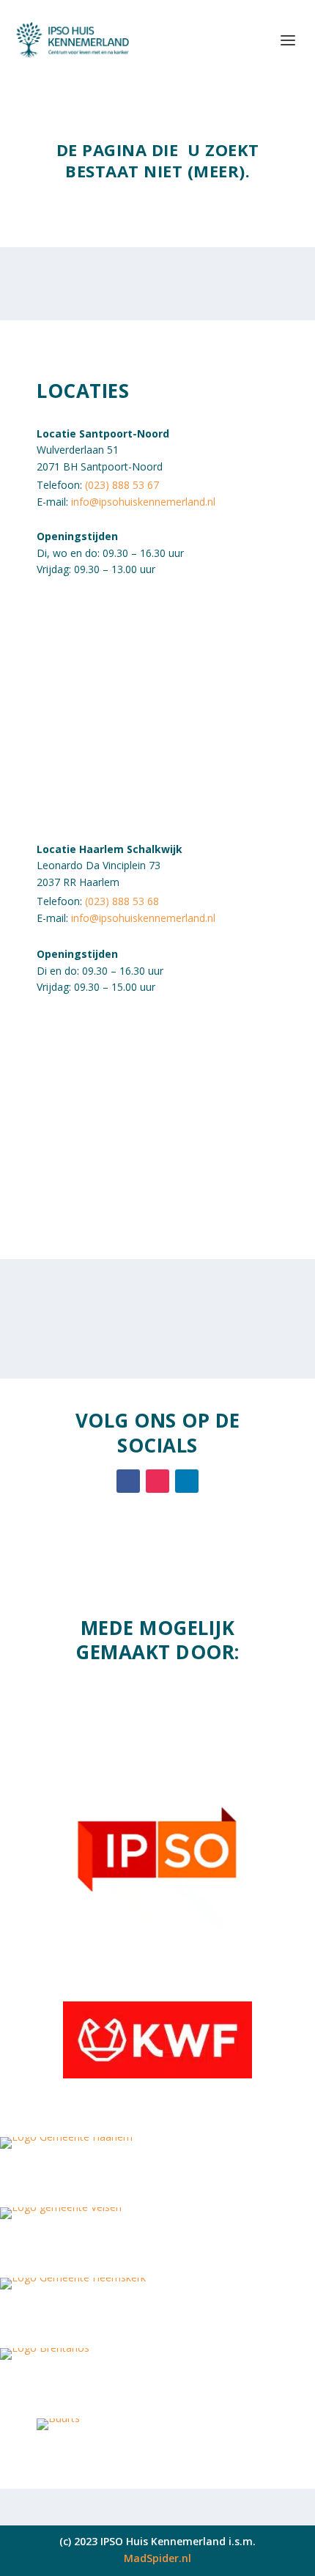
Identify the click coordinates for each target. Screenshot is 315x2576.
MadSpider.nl (157, 2558)
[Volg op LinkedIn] (187, 1481)
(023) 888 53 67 (122, 485)
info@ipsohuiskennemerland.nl (143, 502)
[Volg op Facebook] (128, 1481)
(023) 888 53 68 (122, 901)
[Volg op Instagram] (157, 1481)
